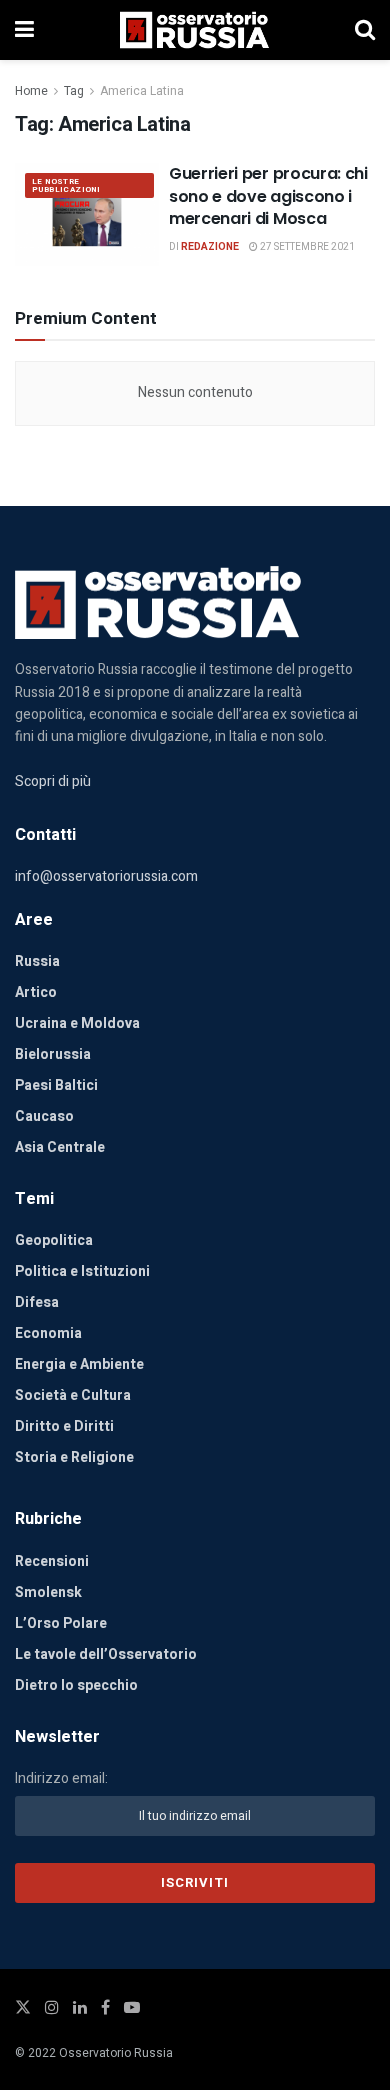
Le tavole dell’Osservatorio (106, 1654)
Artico (36, 992)
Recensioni (52, 1561)
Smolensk (48, 1592)
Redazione (210, 247)
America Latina (142, 91)
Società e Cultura (73, 1395)
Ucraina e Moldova (77, 1023)
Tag (74, 91)
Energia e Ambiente (79, 1364)
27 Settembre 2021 (306, 247)
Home (31, 91)
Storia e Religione (74, 1457)
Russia (37, 961)
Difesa (37, 1302)
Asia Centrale (60, 1147)
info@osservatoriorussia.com (106, 876)
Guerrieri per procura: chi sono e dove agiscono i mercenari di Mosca (268, 196)
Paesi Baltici (56, 1085)
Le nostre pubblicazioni (66, 185)
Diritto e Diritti (64, 1426)
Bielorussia (53, 1054)
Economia (48, 1333)
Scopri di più (53, 781)
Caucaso (44, 1116)
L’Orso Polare (61, 1623)
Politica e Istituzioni (82, 1271)
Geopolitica (54, 1240)
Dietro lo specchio (76, 1685)
